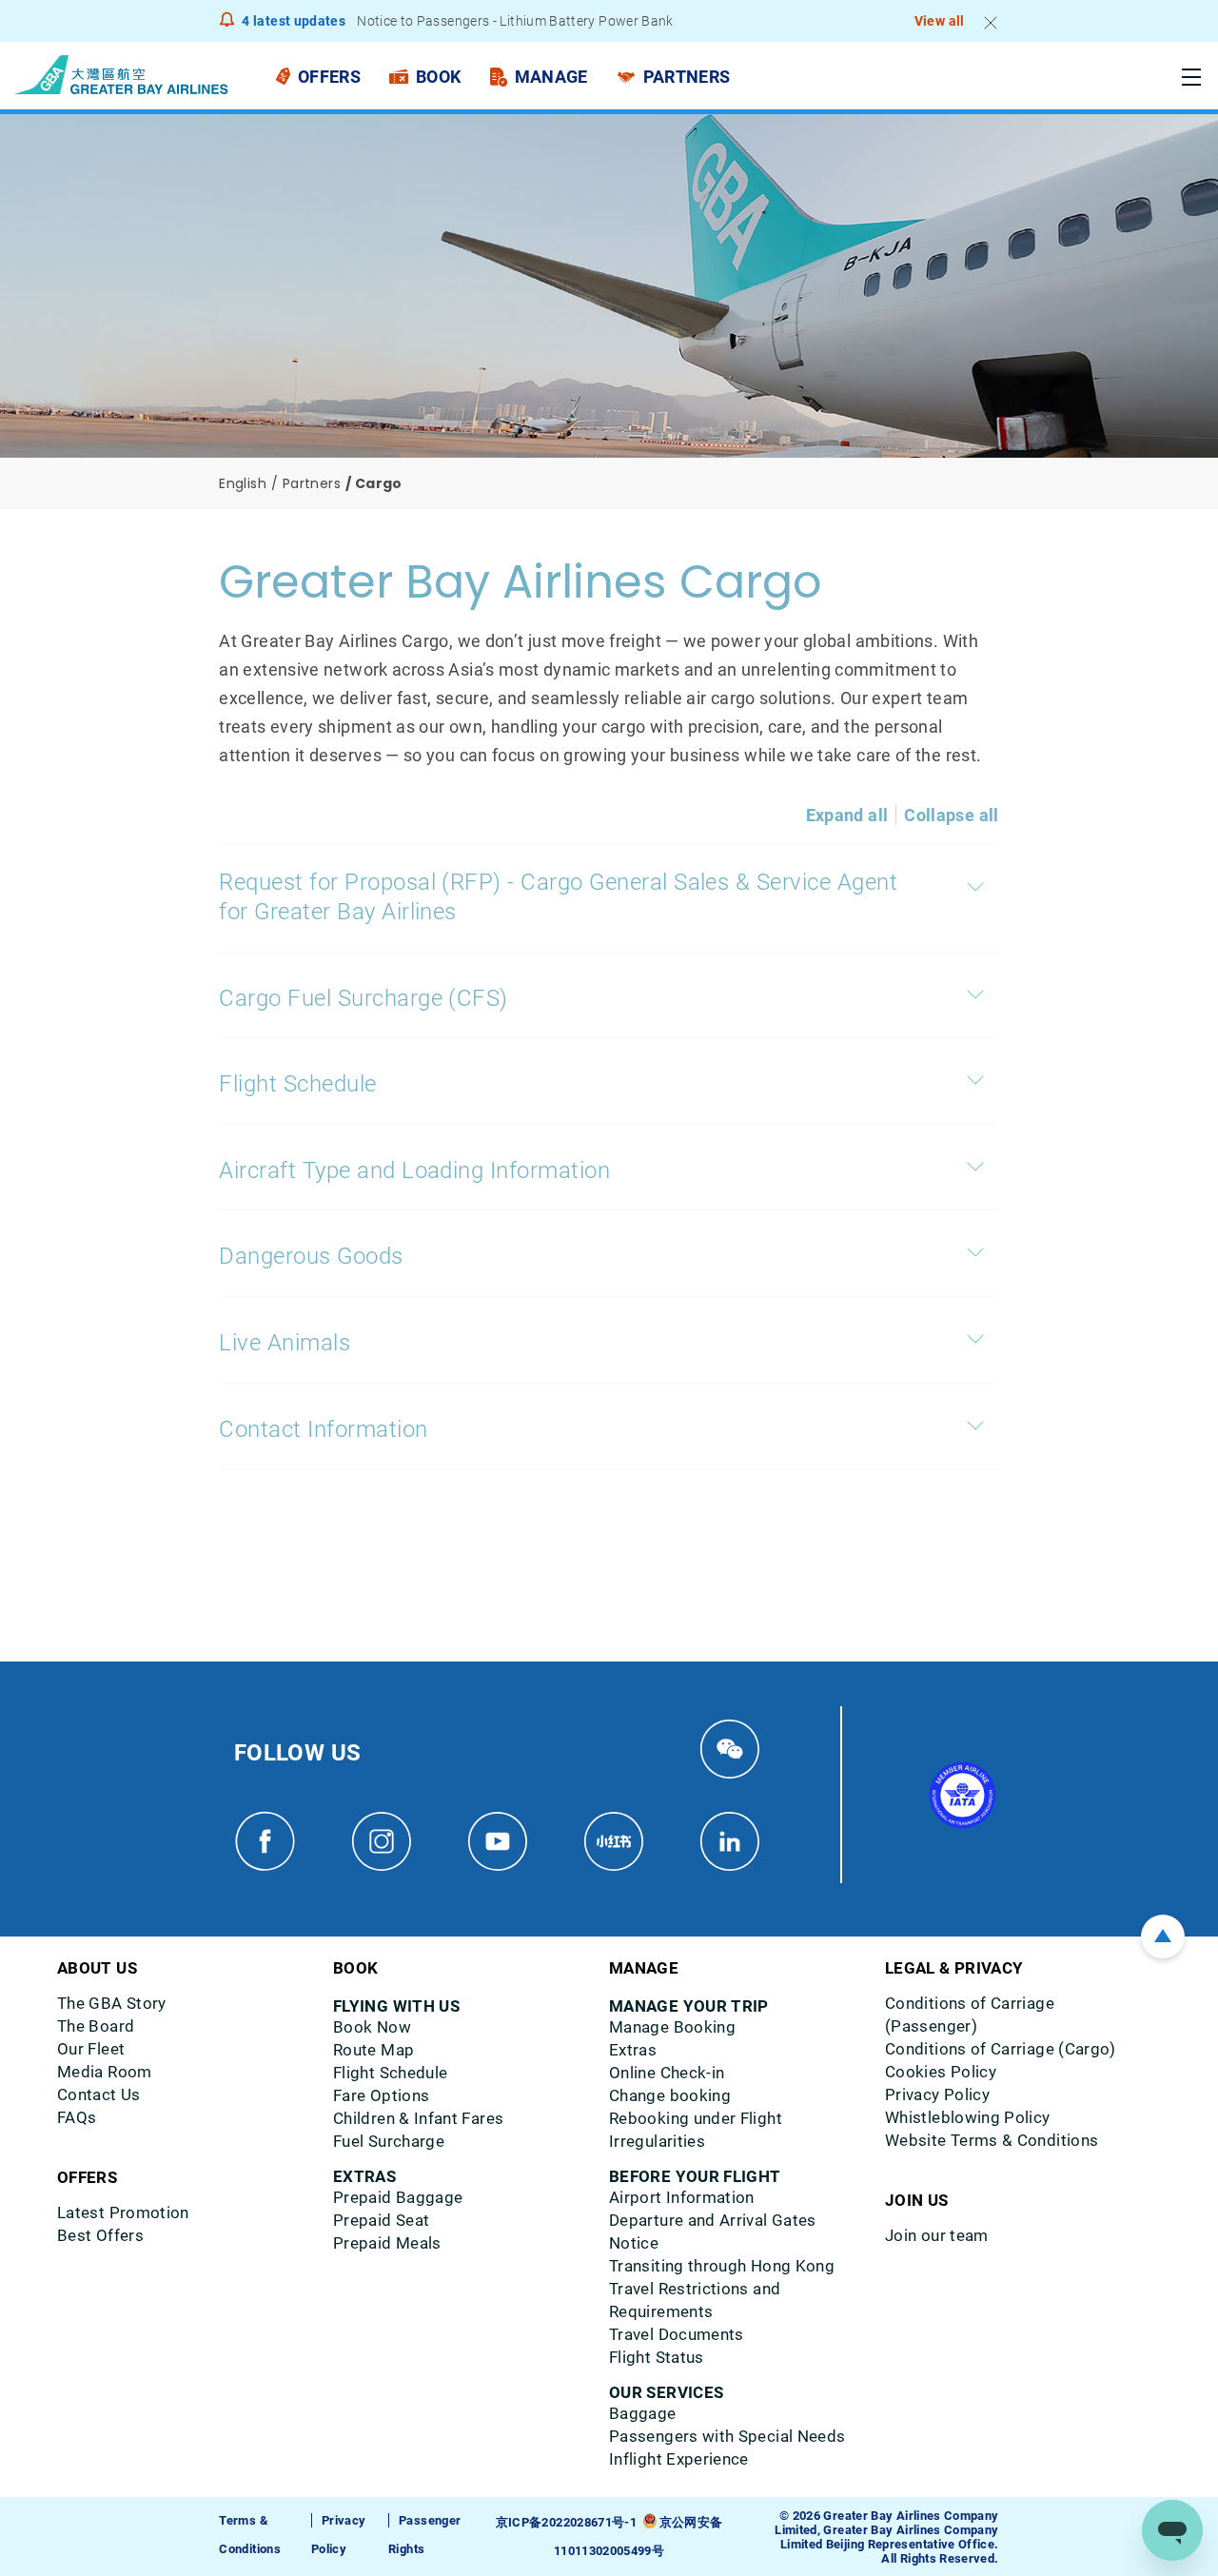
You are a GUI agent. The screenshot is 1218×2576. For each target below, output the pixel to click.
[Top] (1163, 1937)
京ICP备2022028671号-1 (566, 2522)
